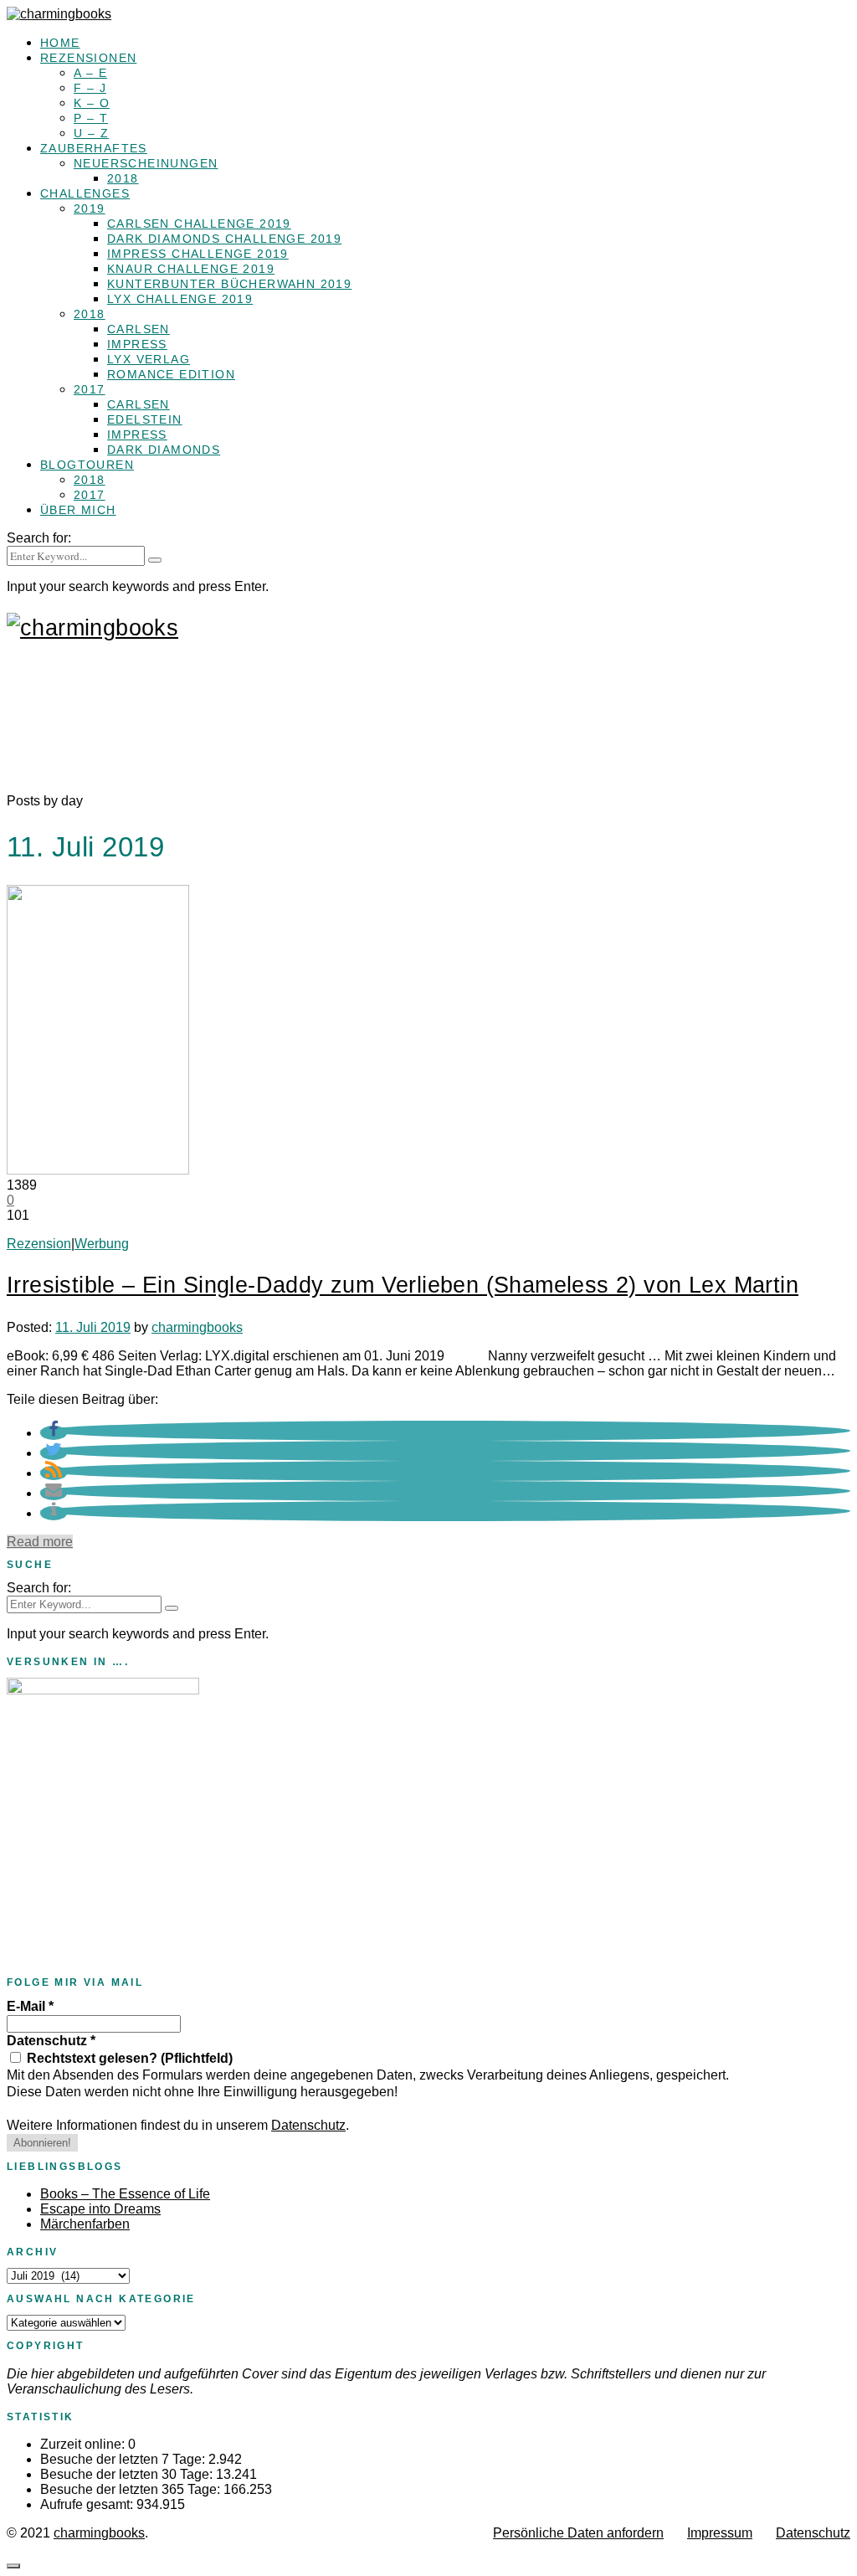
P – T (91, 118)
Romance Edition (171, 374)
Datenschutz (51, 2041)
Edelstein (145, 419)
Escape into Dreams (100, 2209)
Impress (137, 344)
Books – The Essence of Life (125, 2194)
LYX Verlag (149, 359)
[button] (54, 1433)
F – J (90, 88)
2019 (90, 208)
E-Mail (30, 2006)
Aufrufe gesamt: (88, 2504)
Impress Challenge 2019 (198, 254)
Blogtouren (87, 465)
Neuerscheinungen (146, 163)
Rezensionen (88, 58)
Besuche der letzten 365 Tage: (132, 2489)
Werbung (102, 1244)
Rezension (39, 1244)
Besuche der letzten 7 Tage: (124, 2459)
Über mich (78, 510)
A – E (90, 73)
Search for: (39, 538)
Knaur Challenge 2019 (191, 269)
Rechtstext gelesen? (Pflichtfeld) (128, 2058)
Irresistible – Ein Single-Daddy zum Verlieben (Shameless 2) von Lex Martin (403, 1285)
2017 (90, 389)
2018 (123, 178)
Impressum (720, 2533)
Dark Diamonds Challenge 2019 (224, 239)
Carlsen (139, 329)
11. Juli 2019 (93, 1327)
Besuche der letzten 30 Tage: (128, 2474)
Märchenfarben (85, 2224)
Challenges (85, 193)
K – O (92, 103)
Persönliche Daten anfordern (578, 2533)
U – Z (91, 133)
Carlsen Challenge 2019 (199, 224)
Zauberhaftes (94, 148)
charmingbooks (197, 1327)
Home (60, 43)
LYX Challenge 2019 (180, 299)
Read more (40, 1542)
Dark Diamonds (164, 450)
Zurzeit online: (84, 2444)
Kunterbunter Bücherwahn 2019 (229, 284)
